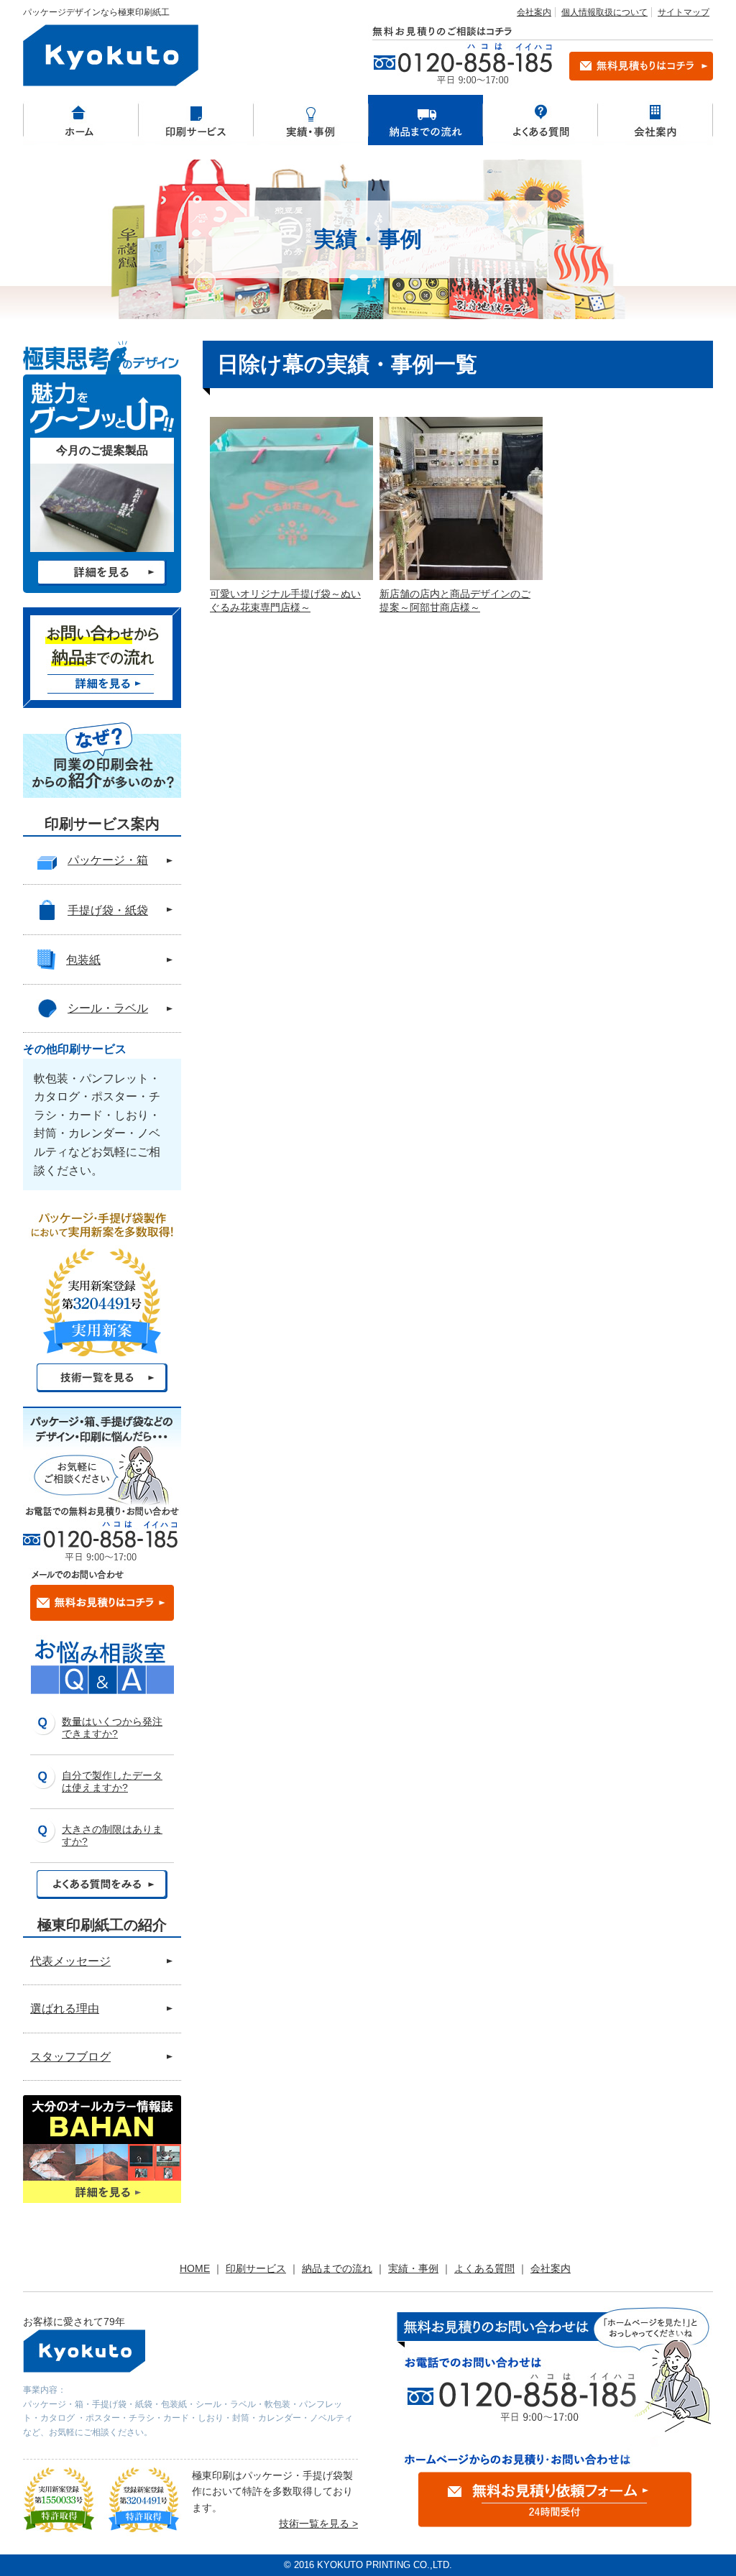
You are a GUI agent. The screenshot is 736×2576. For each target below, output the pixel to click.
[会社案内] (655, 120)
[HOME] (80, 120)
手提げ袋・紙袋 (108, 910)
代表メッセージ (70, 1961)
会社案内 (534, 12)
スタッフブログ (70, 2057)
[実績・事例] (310, 120)
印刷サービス (256, 2268)
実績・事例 (413, 2268)
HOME (195, 2268)
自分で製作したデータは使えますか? (112, 1781)
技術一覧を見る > (318, 2524)
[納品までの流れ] (425, 120)
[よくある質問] (540, 120)
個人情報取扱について (604, 12)
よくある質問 (484, 2268)
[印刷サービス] (195, 120)
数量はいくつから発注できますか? (112, 1728)
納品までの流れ (337, 2268)
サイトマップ (684, 12)
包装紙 (83, 960)
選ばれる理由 (65, 2009)
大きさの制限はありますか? (112, 1835)
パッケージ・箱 (108, 860)
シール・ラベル (108, 1008)
